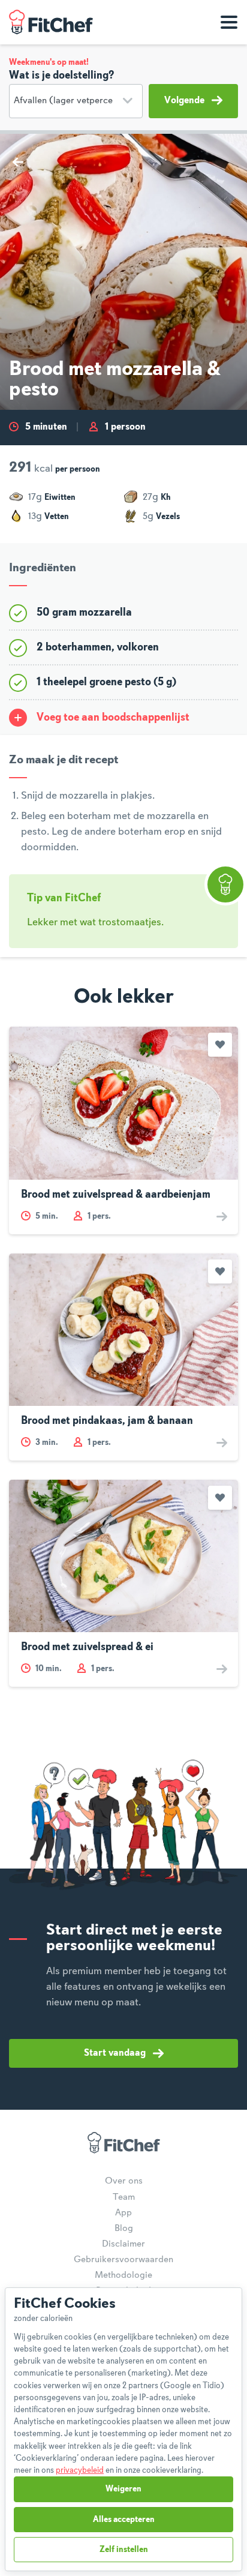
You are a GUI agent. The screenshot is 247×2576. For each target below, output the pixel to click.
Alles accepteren (124, 2520)
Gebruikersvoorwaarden (123, 2260)
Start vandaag (115, 2053)
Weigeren (123, 2489)
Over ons (124, 2181)
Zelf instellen (124, 2550)
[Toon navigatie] (229, 22)
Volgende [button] (184, 101)
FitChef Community (51, 22)
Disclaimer (123, 2244)
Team (124, 2197)
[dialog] (123, 2429)
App (123, 2213)
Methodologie (123, 2275)
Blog (124, 2229)
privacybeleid (80, 2470)
